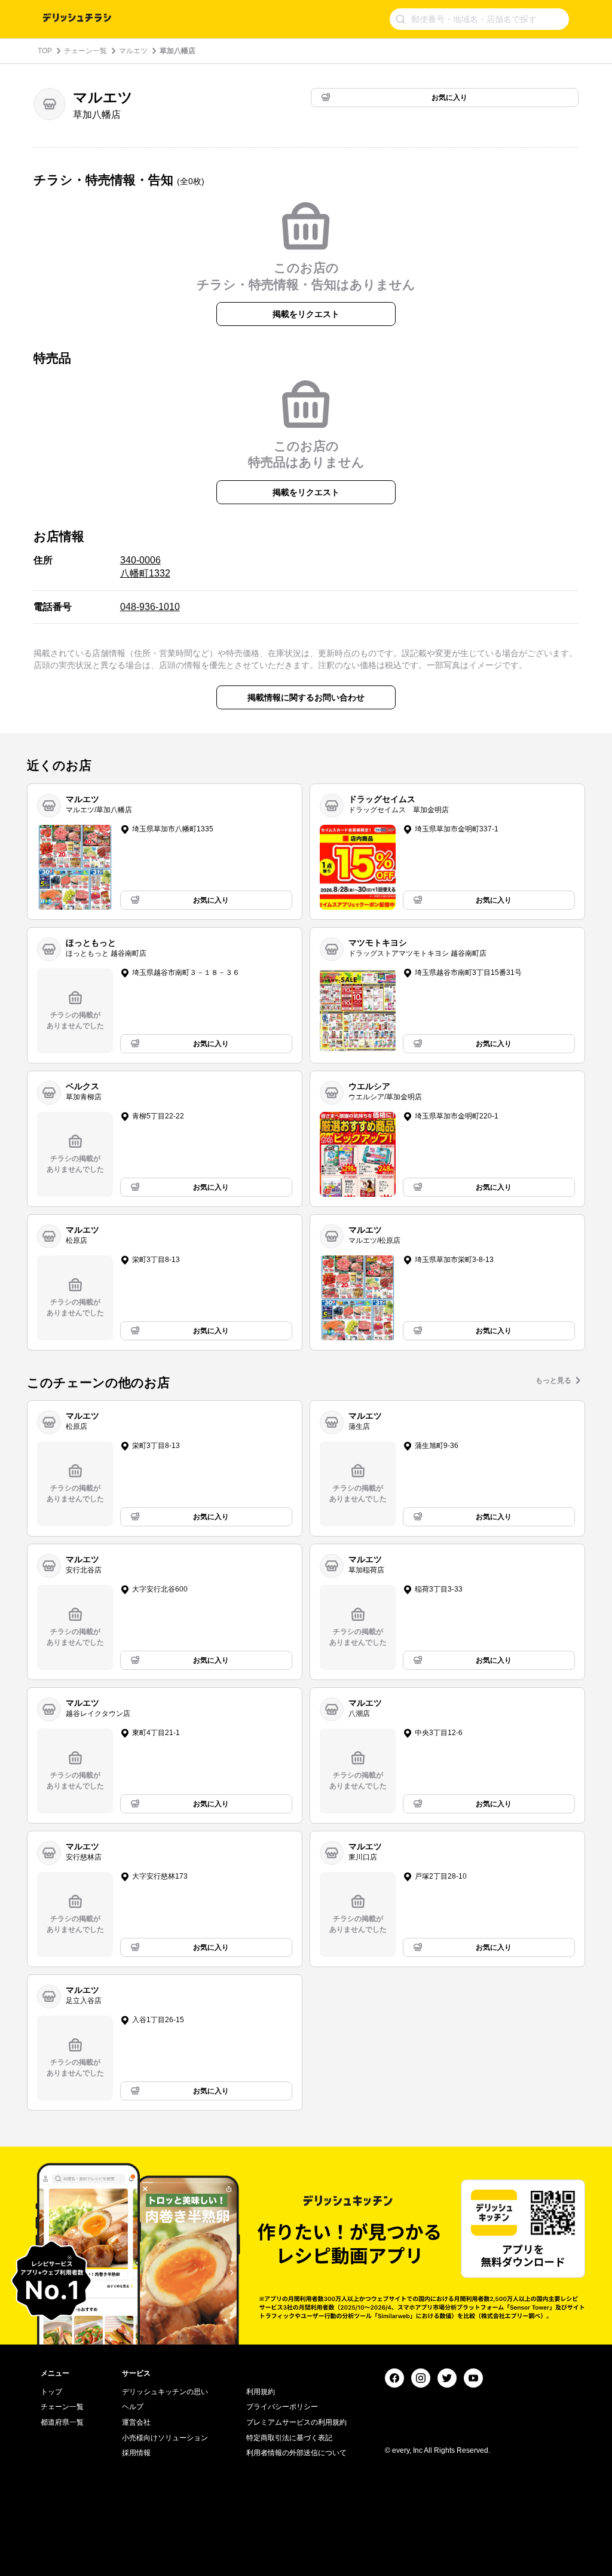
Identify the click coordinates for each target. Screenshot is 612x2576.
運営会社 (136, 2422)
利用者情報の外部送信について (296, 2453)
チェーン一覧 (85, 51)
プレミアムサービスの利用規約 (296, 2422)
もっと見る (553, 1380)
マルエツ (133, 51)
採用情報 (136, 2453)
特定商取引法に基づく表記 (289, 2438)
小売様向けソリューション (165, 2438)
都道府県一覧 (62, 2422)
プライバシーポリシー (282, 2407)
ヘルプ (133, 2407)
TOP (45, 51)
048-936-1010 (150, 607)
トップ (51, 2392)
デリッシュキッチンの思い (165, 2392)
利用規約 (261, 2392)
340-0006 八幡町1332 (145, 567)
